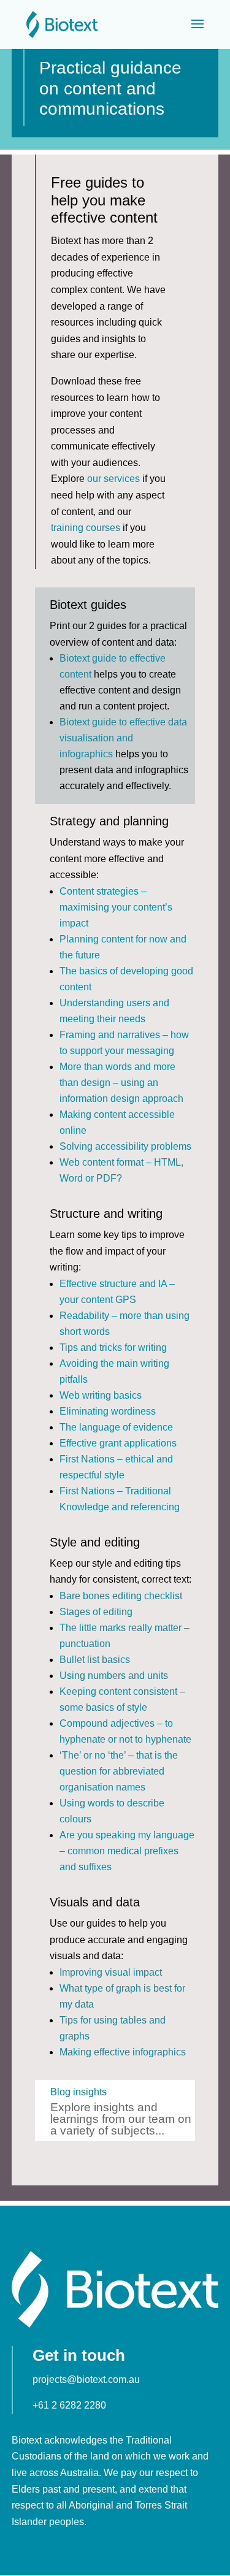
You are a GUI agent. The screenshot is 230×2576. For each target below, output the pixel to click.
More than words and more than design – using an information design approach (121, 1083)
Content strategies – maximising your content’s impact (116, 907)
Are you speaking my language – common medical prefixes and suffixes (127, 1851)
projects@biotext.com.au (86, 2379)
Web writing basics (101, 1395)
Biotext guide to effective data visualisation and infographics (123, 738)
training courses (86, 528)
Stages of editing (96, 1612)
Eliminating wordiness (108, 1411)
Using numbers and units (114, 1676)
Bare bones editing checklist (121, 1596)
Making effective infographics (123, 2052)
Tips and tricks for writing (113, 1347)
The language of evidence (116, 1427)
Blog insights (79, 2092)
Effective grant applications (118, 1443)
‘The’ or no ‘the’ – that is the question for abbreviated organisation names (119, 1771)
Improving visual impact (111, 1972)
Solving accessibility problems (125, 1146)
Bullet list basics (95, 1660)
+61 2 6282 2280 (69, 2405)
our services (113, 479)
